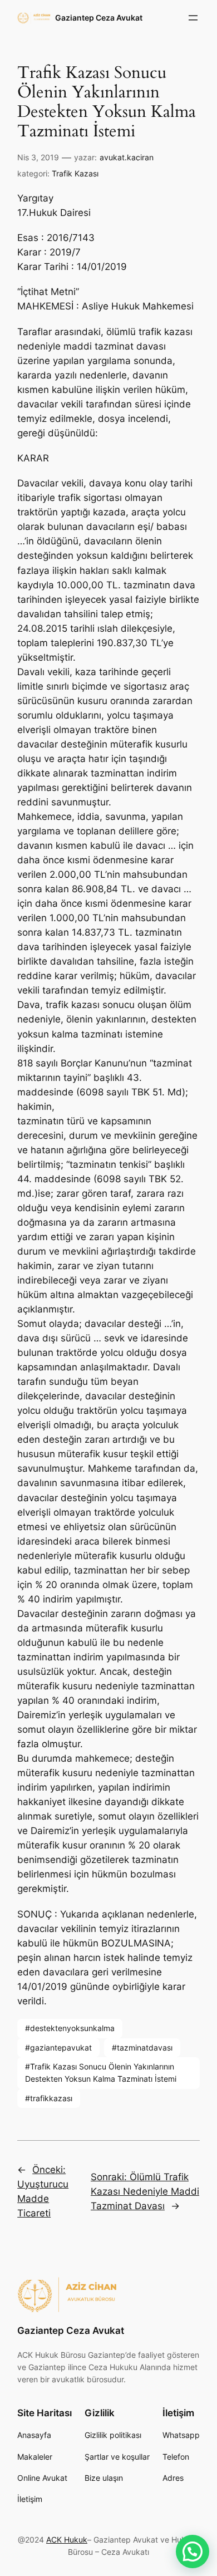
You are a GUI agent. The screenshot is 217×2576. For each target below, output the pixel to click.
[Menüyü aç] (193, 18)
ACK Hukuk (67, 2540)
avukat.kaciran (127, 157)
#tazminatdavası (142, 2047)
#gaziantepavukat (58, 2047)
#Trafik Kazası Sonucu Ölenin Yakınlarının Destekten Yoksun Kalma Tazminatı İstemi (101, 2073)
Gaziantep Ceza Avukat (99, 18)
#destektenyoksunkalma (70, 2028)
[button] (193, 2552)
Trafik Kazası (75, 173)
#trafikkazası (49, 2098)
